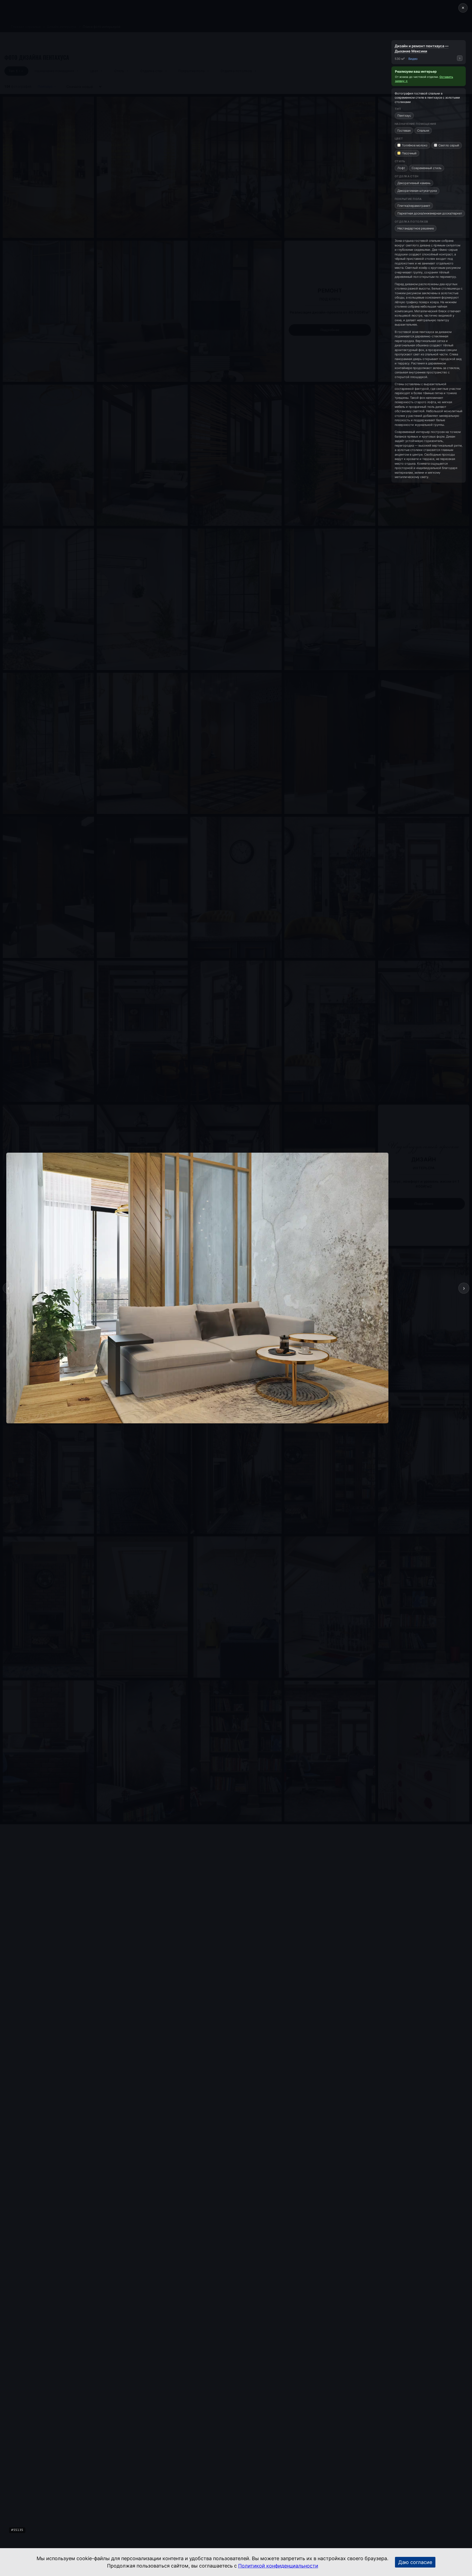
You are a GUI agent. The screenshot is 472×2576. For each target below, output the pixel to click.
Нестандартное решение (416, 228)
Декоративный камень (414, 183)
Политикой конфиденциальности (278, 2566)
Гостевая (404, 131)
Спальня (423, 131)
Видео (413, 59)
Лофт (401, 168)
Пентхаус (404, 116)
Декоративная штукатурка (417, 191)
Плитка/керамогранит (414, 206)
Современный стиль (427, 168)
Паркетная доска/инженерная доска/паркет (430, 213)
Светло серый (449, 145)
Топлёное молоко (415, 145)
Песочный (409, 153)
